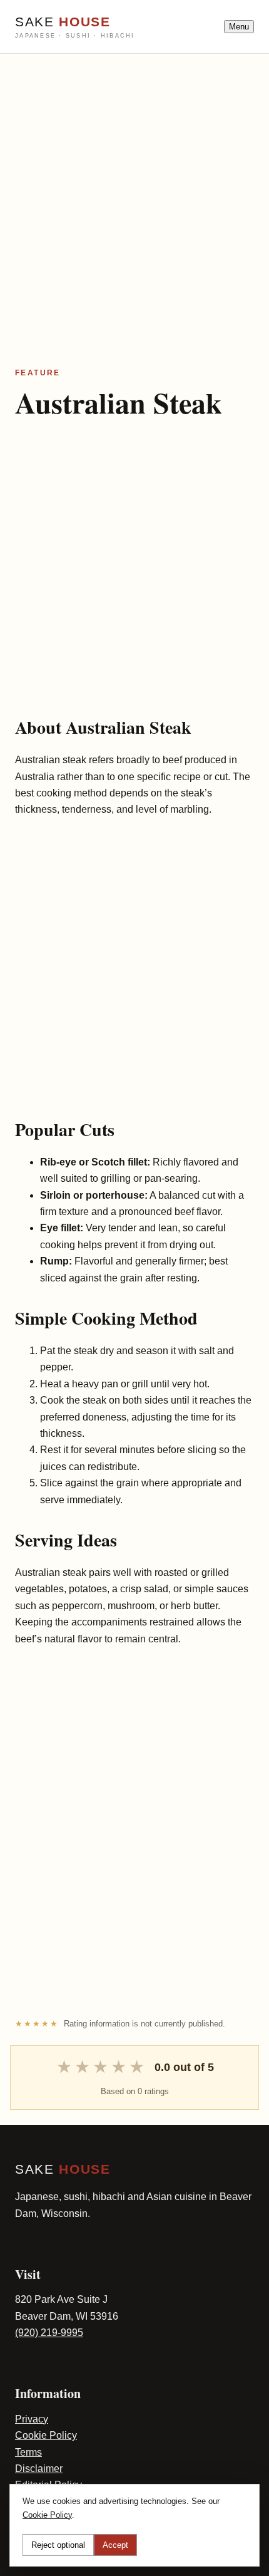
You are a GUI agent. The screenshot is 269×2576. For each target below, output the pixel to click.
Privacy (32, 2419)
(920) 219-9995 (49, 2333)
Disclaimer (39, 2469)
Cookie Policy (46, 2435)
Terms (28, 2452)
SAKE (75, 27)
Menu (239, 27)
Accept (115, 2545)
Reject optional (58, 2545)
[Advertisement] (134, 189)
